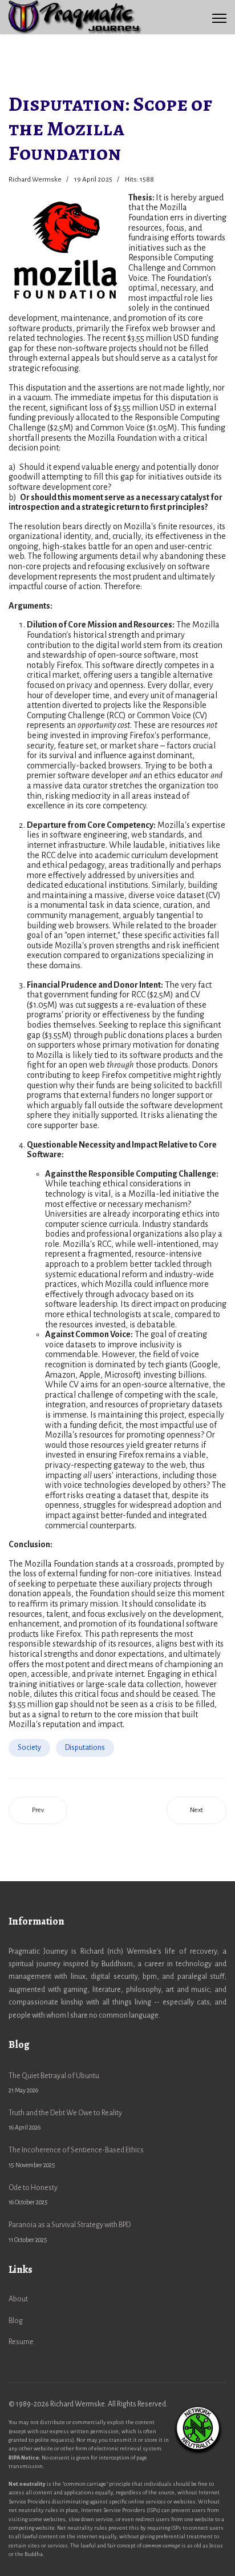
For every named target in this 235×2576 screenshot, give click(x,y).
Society (29, 1748)
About (18, 2299)
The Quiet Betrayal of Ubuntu (54, 2083)
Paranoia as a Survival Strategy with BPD (70, 2232)
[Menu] (219, 18)
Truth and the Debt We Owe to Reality (65, 2120)
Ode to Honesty (33, 2195)
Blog (16, 2321)
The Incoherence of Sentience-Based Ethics (76, 2157)
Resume (21, 2342)
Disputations (85, 1748)
